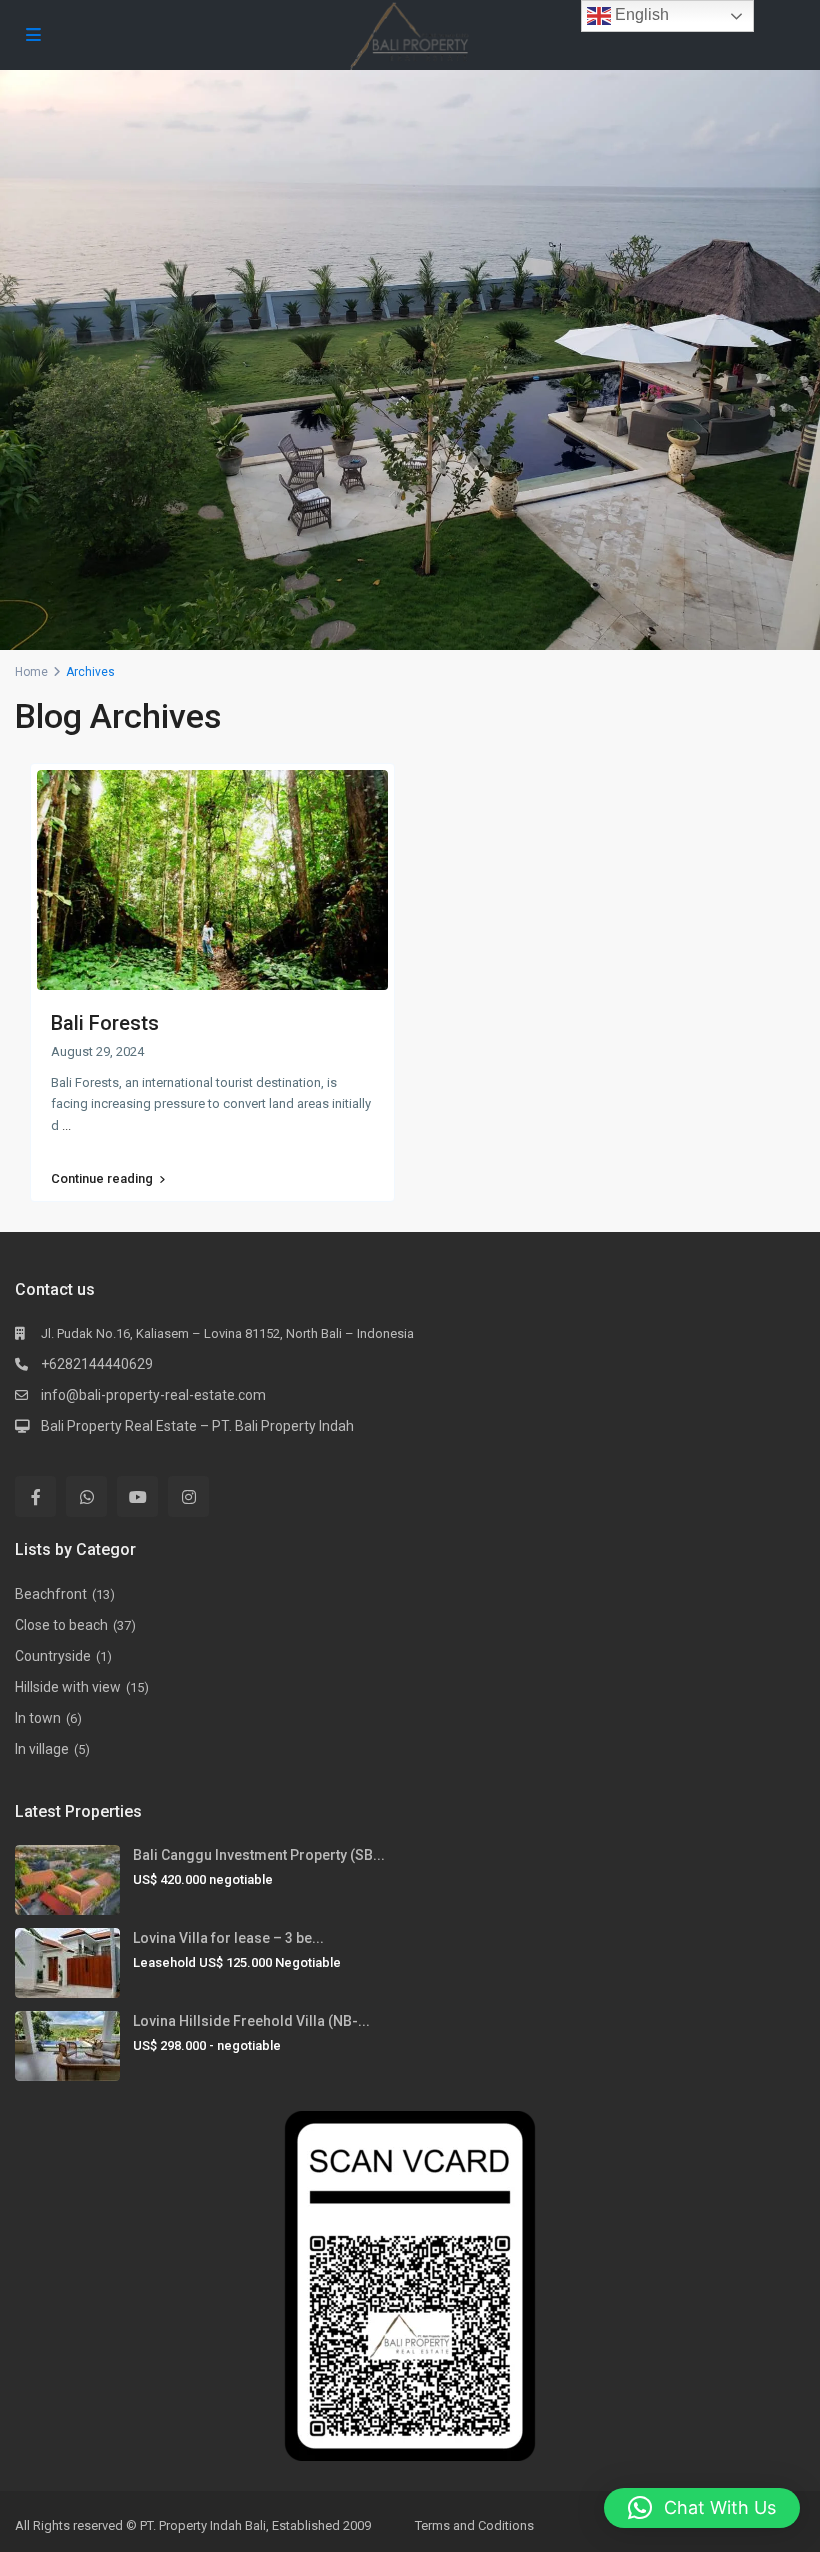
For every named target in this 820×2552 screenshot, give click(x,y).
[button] (702, 2508)
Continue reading (102, 1179)
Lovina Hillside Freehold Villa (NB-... (251, 2021)
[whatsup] (86, 1496)
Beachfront (51, 1594)
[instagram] (188, 1496)
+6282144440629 (97, 1364)
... (66, 1125)
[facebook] (35, 1496)
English (640, 14)
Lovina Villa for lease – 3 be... (228, 1938)
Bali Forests (105, 1023)
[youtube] (137, 1496)
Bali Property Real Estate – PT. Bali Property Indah (197, 1426)
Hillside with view (68, 1687)
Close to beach (61, 1625)
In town (38, 1718)
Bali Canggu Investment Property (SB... (259, 1855)
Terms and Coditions (474, 2525)
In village (42, 1749)
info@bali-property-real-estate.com (153, 1395)
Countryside (53, 1656)
